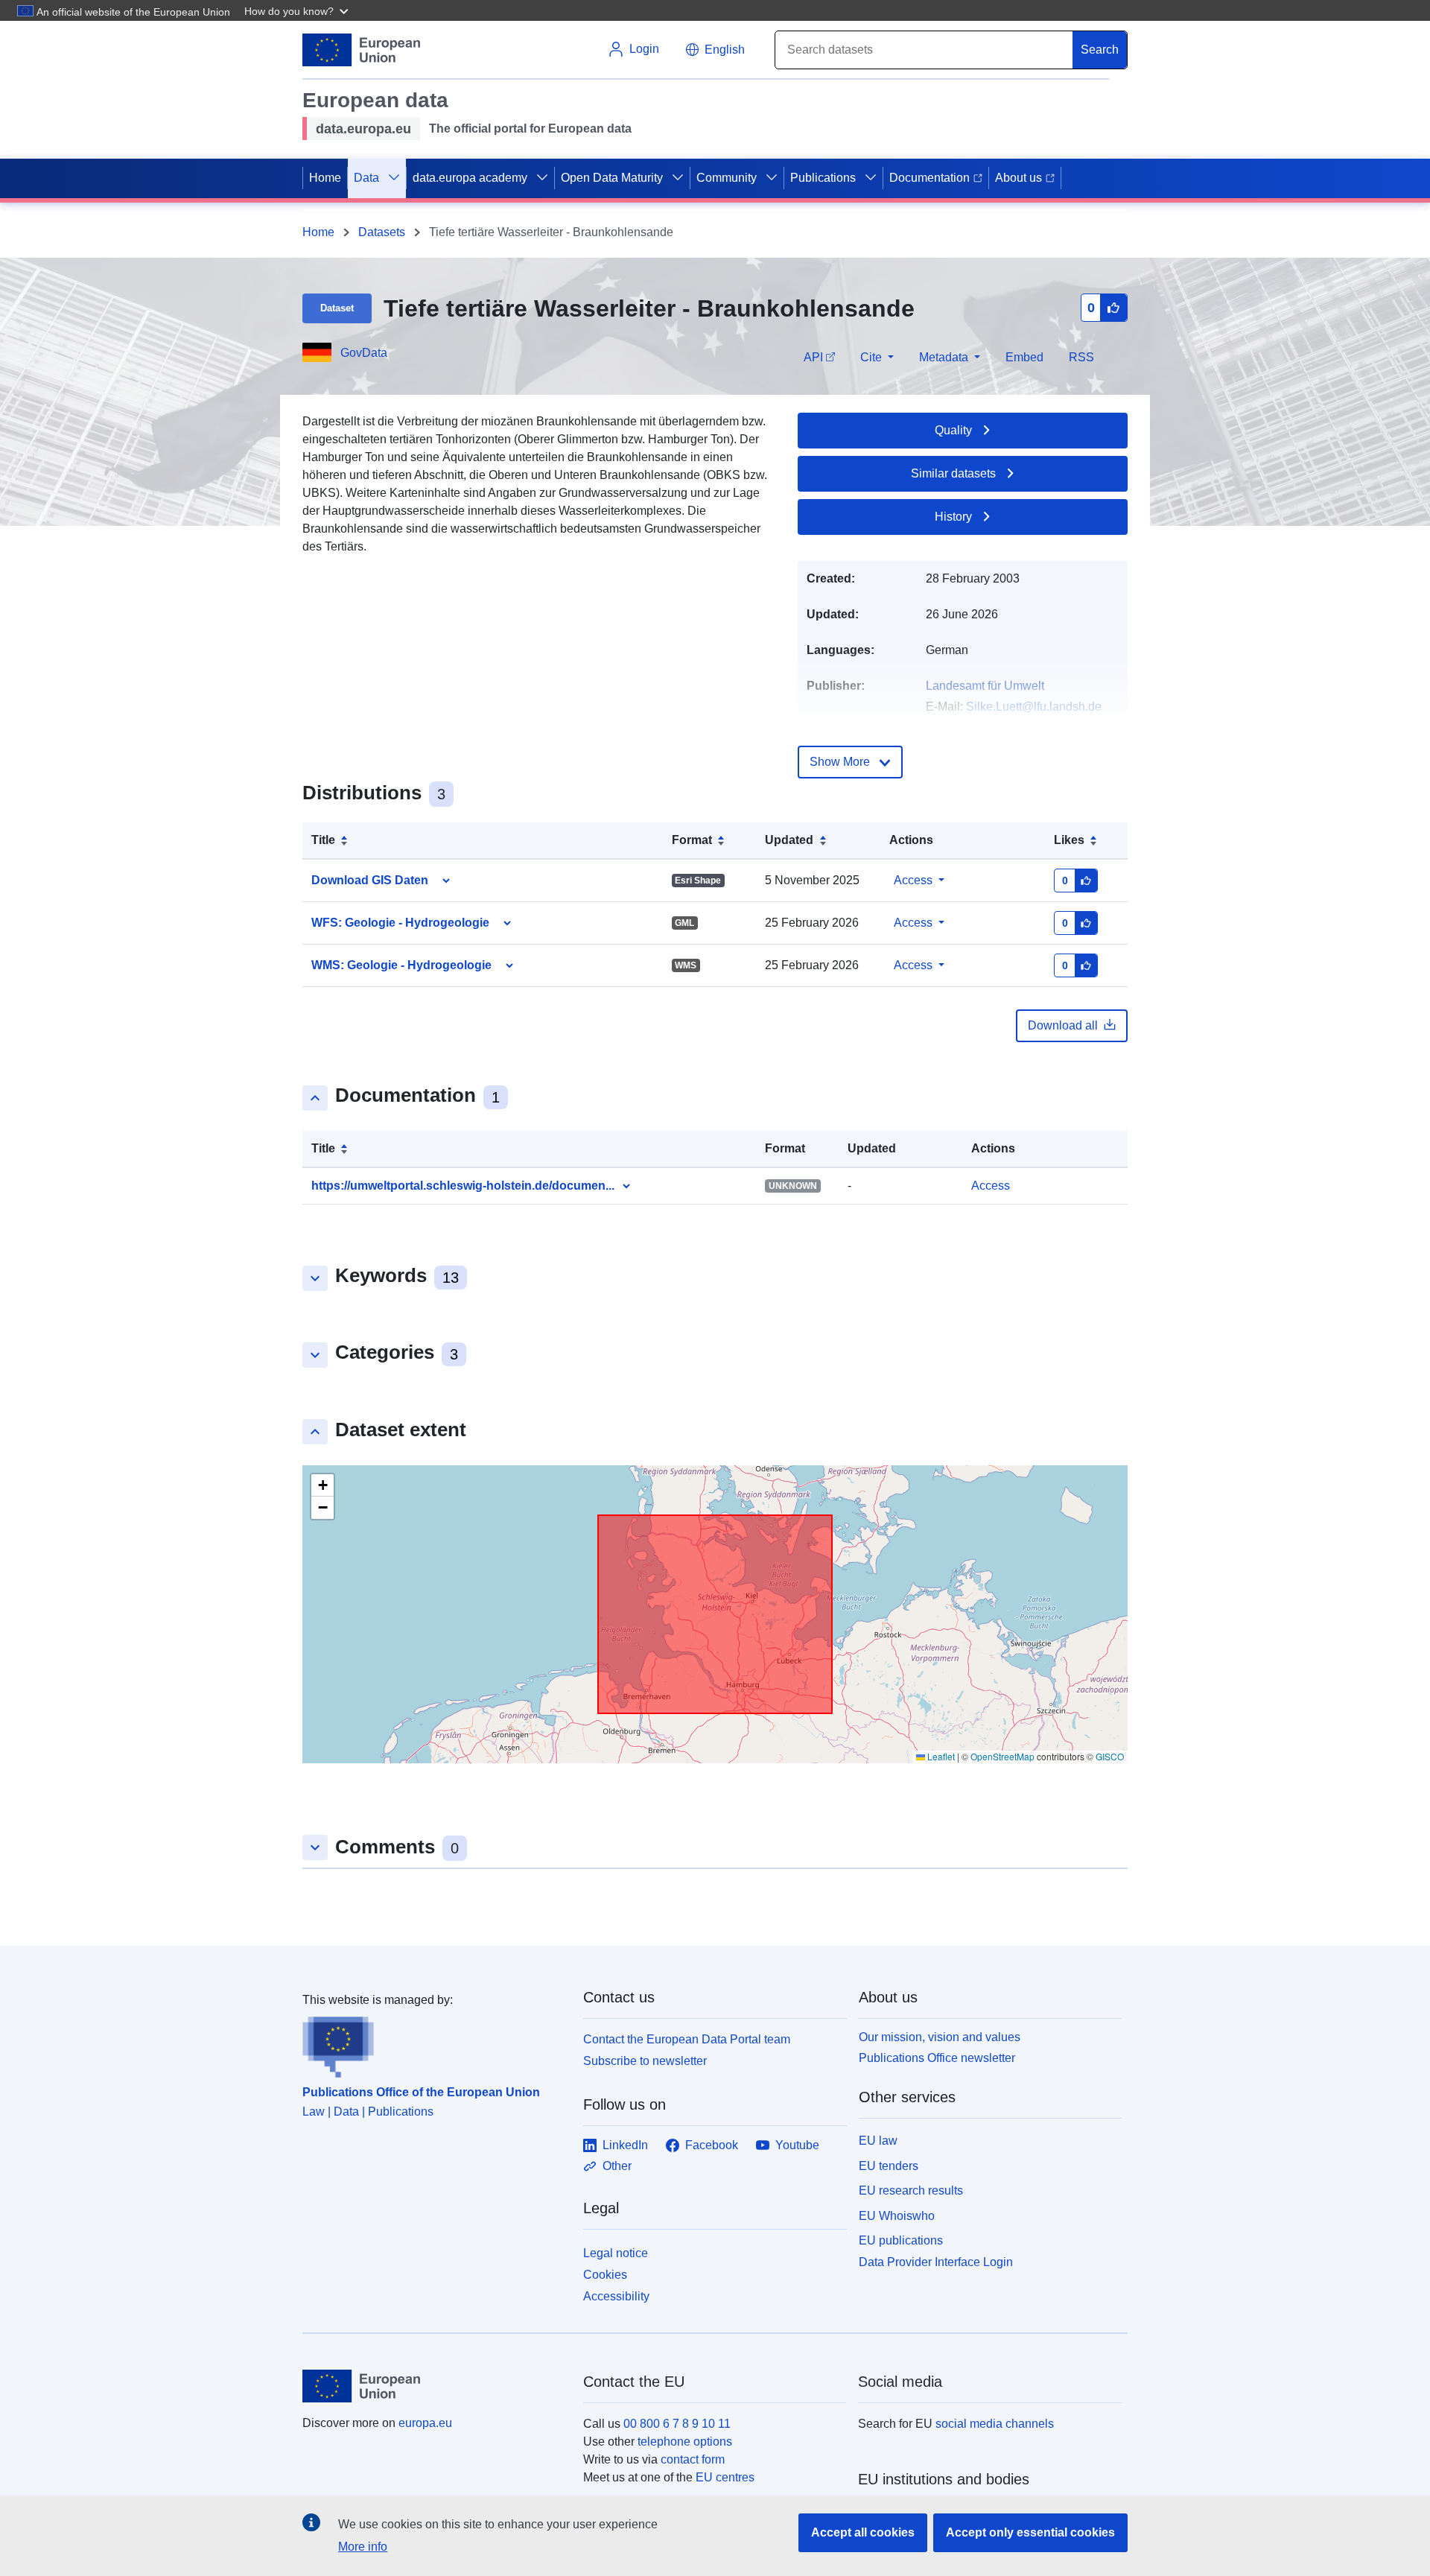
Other (617, 2166)
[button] (298, 10)
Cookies (605, 2275)
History (953, 517)
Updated (789, 840)
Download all (1063, 1025)
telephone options (685, 2442)
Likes (1069, 840)
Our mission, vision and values (940, 2037)
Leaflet (940, 1756)
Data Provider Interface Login (936, 2262)
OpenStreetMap (1002, 1756)
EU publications (901, 2240)
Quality (953, 430)
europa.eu (425, 2423)
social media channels (995, 2424)
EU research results (911, 2190)
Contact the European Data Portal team (687, 2039)
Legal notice (616, 2253)
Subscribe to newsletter (645, 2061)
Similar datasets (953, 473)
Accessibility (616, 2296)
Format (692, 840)
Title (323, 840)
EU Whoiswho (897, 2216)
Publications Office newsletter (937, 2058)
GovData (364, 353)
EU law (878, 2141)
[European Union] (434, 2386)
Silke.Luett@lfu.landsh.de (1034, 707)
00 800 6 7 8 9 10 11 (677, 2424)
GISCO (1110, 1756)
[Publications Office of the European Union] (434, 2043)
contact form (693, 2459)
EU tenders (889, 2166)
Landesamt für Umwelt (985, 686)
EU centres (725, 2477)
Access (913, 880)
